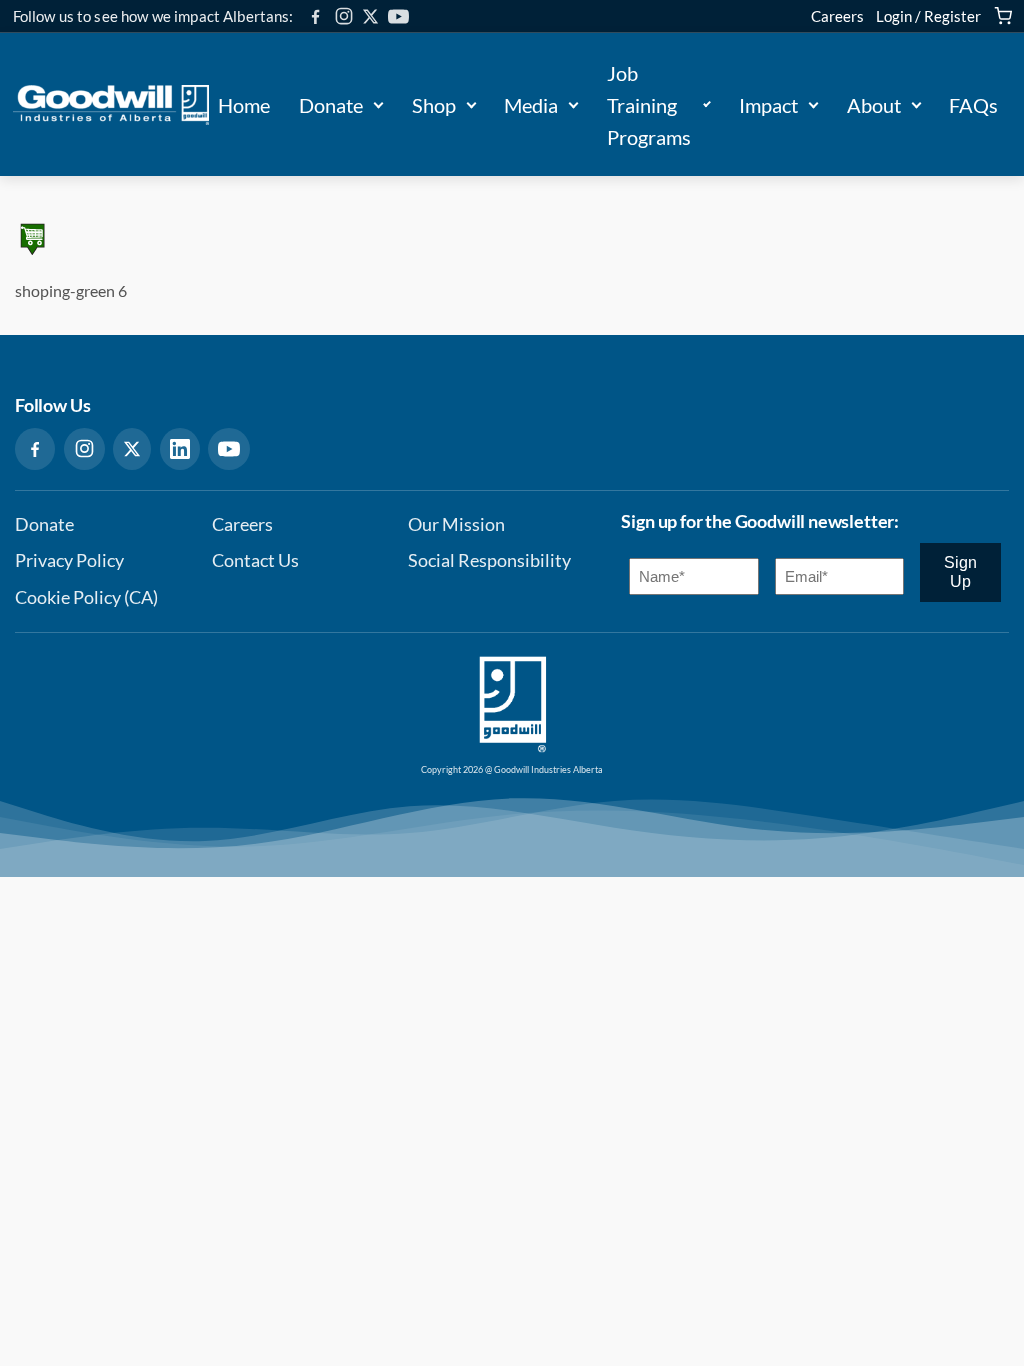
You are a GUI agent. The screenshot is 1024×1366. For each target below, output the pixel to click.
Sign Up (960, 571)
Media (531, 105)
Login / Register (928, 16)
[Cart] (1003, 16)
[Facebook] (315, 16)
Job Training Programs (649, 105)
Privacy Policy (69, 560)
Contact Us (255, 560)
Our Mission (456, 524)
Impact (768, 105)
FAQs (973, 105)
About (874, 105)
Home (244, 105)
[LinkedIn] (180, 449)
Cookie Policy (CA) (86, 597)
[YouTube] (398, 16)
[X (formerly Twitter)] (370, 16)
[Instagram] (344, 16)
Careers (837, 16)
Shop (434, 105)
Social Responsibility (489, 560)
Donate (331, 105)
